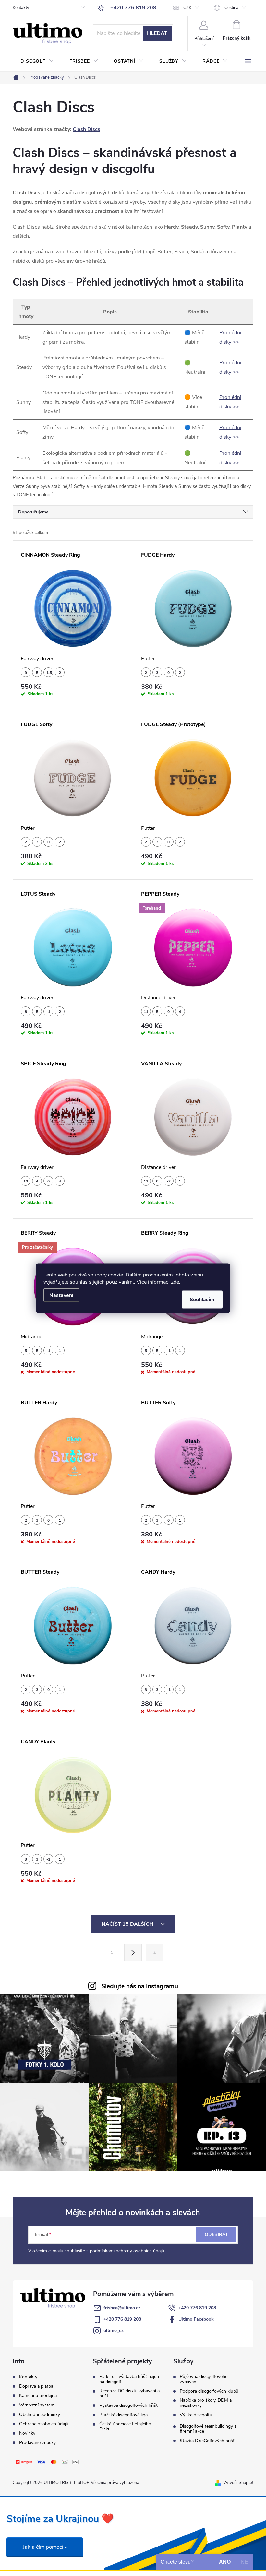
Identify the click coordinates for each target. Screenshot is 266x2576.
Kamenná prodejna (38, 2396)
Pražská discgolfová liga (123, 2415)
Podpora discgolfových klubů (209, 2391)
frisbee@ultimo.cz (122, 2308)
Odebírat (216, 2235)
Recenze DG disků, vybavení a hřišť (129, 2394)
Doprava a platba (36, 2386)
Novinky (27, 2433)
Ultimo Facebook (196, 2319)
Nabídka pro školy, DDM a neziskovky (206, 2403)
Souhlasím (202, 1299)
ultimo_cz (114, 2330)
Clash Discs (86, 129)
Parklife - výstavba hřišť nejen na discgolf (129, 2379)
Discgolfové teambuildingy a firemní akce (208, 2429)
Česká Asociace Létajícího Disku (125, 2427)
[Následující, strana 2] (133, 1952)
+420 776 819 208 (197, 2308)
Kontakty (21, 8)
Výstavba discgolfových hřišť (128, 2405)
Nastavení (61, 1295)
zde (175, 1282)
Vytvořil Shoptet (238, 2483)
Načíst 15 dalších (128, 1924)
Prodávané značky (37, 2443)
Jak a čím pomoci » (45, 2547)
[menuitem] (37, 61)
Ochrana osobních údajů (44, 2424)
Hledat (157, 33)
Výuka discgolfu (196, 2415)
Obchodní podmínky (40, 2414)
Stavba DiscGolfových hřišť (207, 2441)
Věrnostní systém (37, 2405)
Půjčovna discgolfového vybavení (204, 2379)
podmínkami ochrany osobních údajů (127, 2251)
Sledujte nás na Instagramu (140, 1986)
